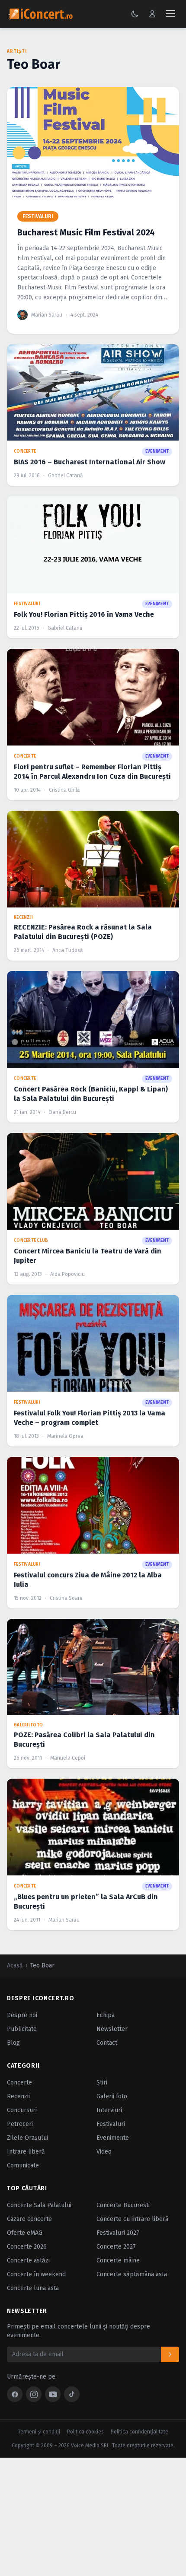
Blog (13, 2043)
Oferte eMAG (25, 2233)
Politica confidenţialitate (139, 2432)
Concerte (19, 2083)
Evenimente (113, 2138)
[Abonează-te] (170, 2354)
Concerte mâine (118, 2260)
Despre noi (22, 2015)
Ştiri (102, 2083)
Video (104, 2152)
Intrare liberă (26, 2152)
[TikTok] (72, 2394)
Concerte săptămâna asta (132, 2274)
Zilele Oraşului (27, 2138)
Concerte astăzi (28, 2260)
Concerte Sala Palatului (39, 2205)
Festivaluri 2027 (118, 2233)
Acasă (15, 1965)
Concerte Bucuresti (123, 2205)
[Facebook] (15, 2394)
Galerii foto (112, 2096)
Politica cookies (85, 2432)
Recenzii (18, 2096)
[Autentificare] (152, 14)
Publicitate (22, 2029)
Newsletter (112, 2029)
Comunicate (23, 2165)
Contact (107, 2043)
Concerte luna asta (33, 2288)
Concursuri (22, 2110)
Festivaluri (111, 2124)
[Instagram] (34, 2394)
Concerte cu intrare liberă (133, 2219)
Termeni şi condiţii (39, 2432)
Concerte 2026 (27, 2247)
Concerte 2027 (116, 2247)
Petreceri (20, 2124)
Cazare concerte (29, 2219)
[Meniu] (170, 14)
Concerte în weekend (36, 2274)
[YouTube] (53, 2394)
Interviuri (109, 2110)
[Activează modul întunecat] (135, 14)
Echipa (106, 2015)
